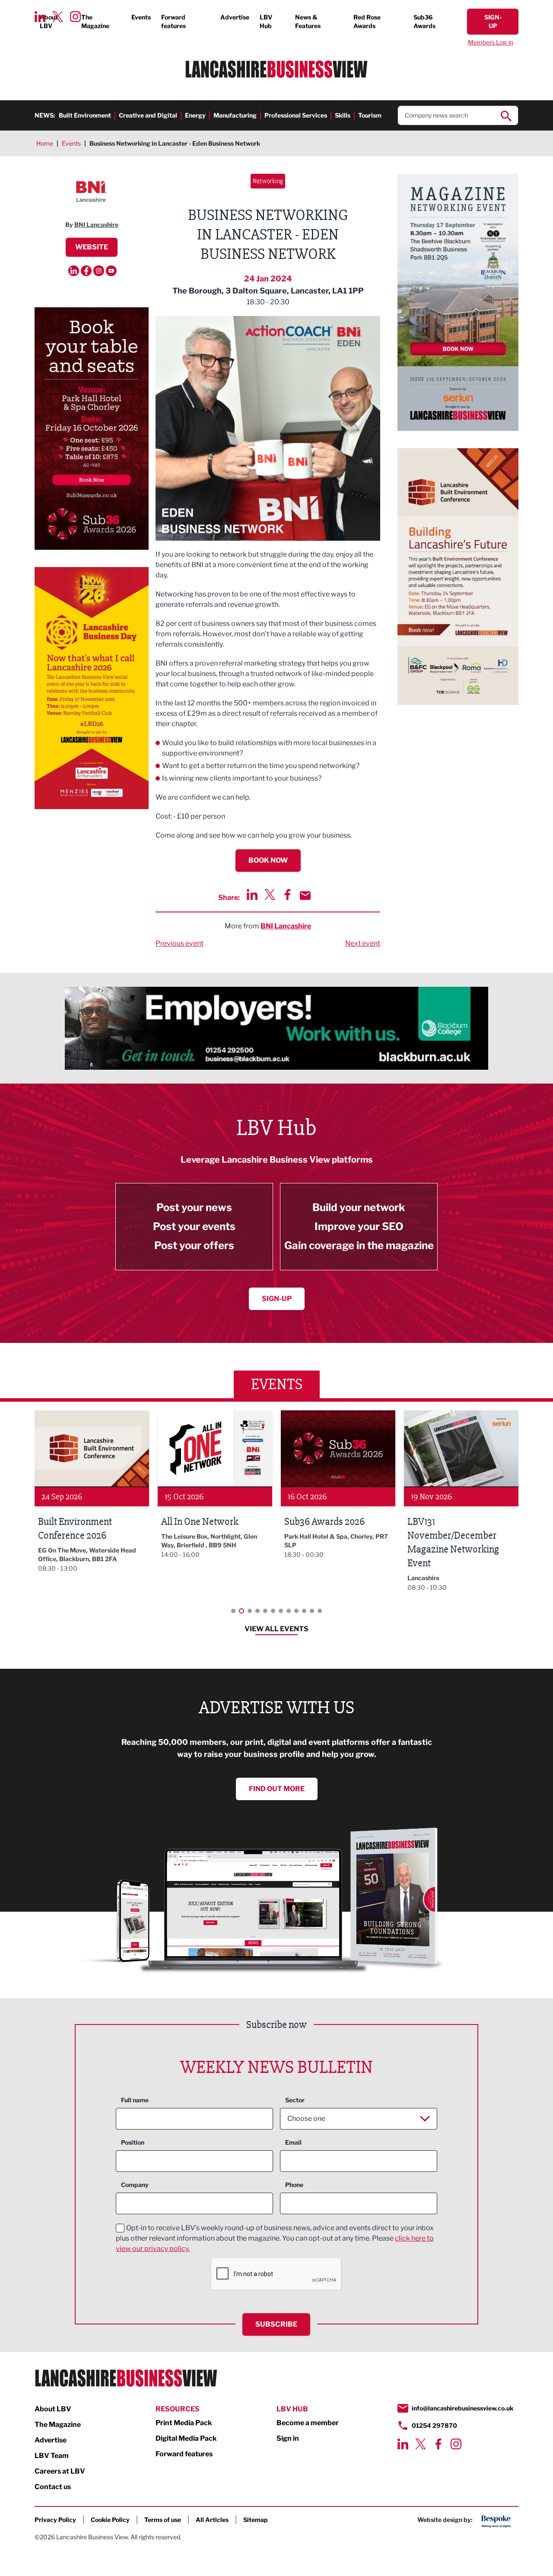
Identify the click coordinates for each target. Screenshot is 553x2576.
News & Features (308, 21)
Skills (343, 115)
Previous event (180, 943)
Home (45, 143)
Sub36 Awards (424, 21)
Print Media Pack (184, 2423)
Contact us (53, 2487)
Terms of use (163, 2520)
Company (135, 2185)
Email (293, 2142)
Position (133, 2142)
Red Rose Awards (367, 21)
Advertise (235, 17)
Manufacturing (235, 115)
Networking (268, 181)
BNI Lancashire (286, 926)
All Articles (212, 2520)
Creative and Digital (148, 115)
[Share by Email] (305, 896)
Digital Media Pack (186, 2438)
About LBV (49, 21)
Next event (363, 943)
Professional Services (296, 115)
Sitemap (256, 2520)
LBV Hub (266, 21)
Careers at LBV (60, 2471)
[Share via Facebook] (288, 894)
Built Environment (85, 115)
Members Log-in (491, 42)
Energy (195, 115)
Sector (295, 2100)
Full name (135, 2100)
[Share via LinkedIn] (252, 894)
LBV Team (52, 2456)
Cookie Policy (110, 2520)
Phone (294, 2185)
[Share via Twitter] (270, 894)
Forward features (173, 21)
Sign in (288, 2438)
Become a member (308, 2423)
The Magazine (95, 21)
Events (141, 17)
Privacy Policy (55, 2520)
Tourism (370, 115)
